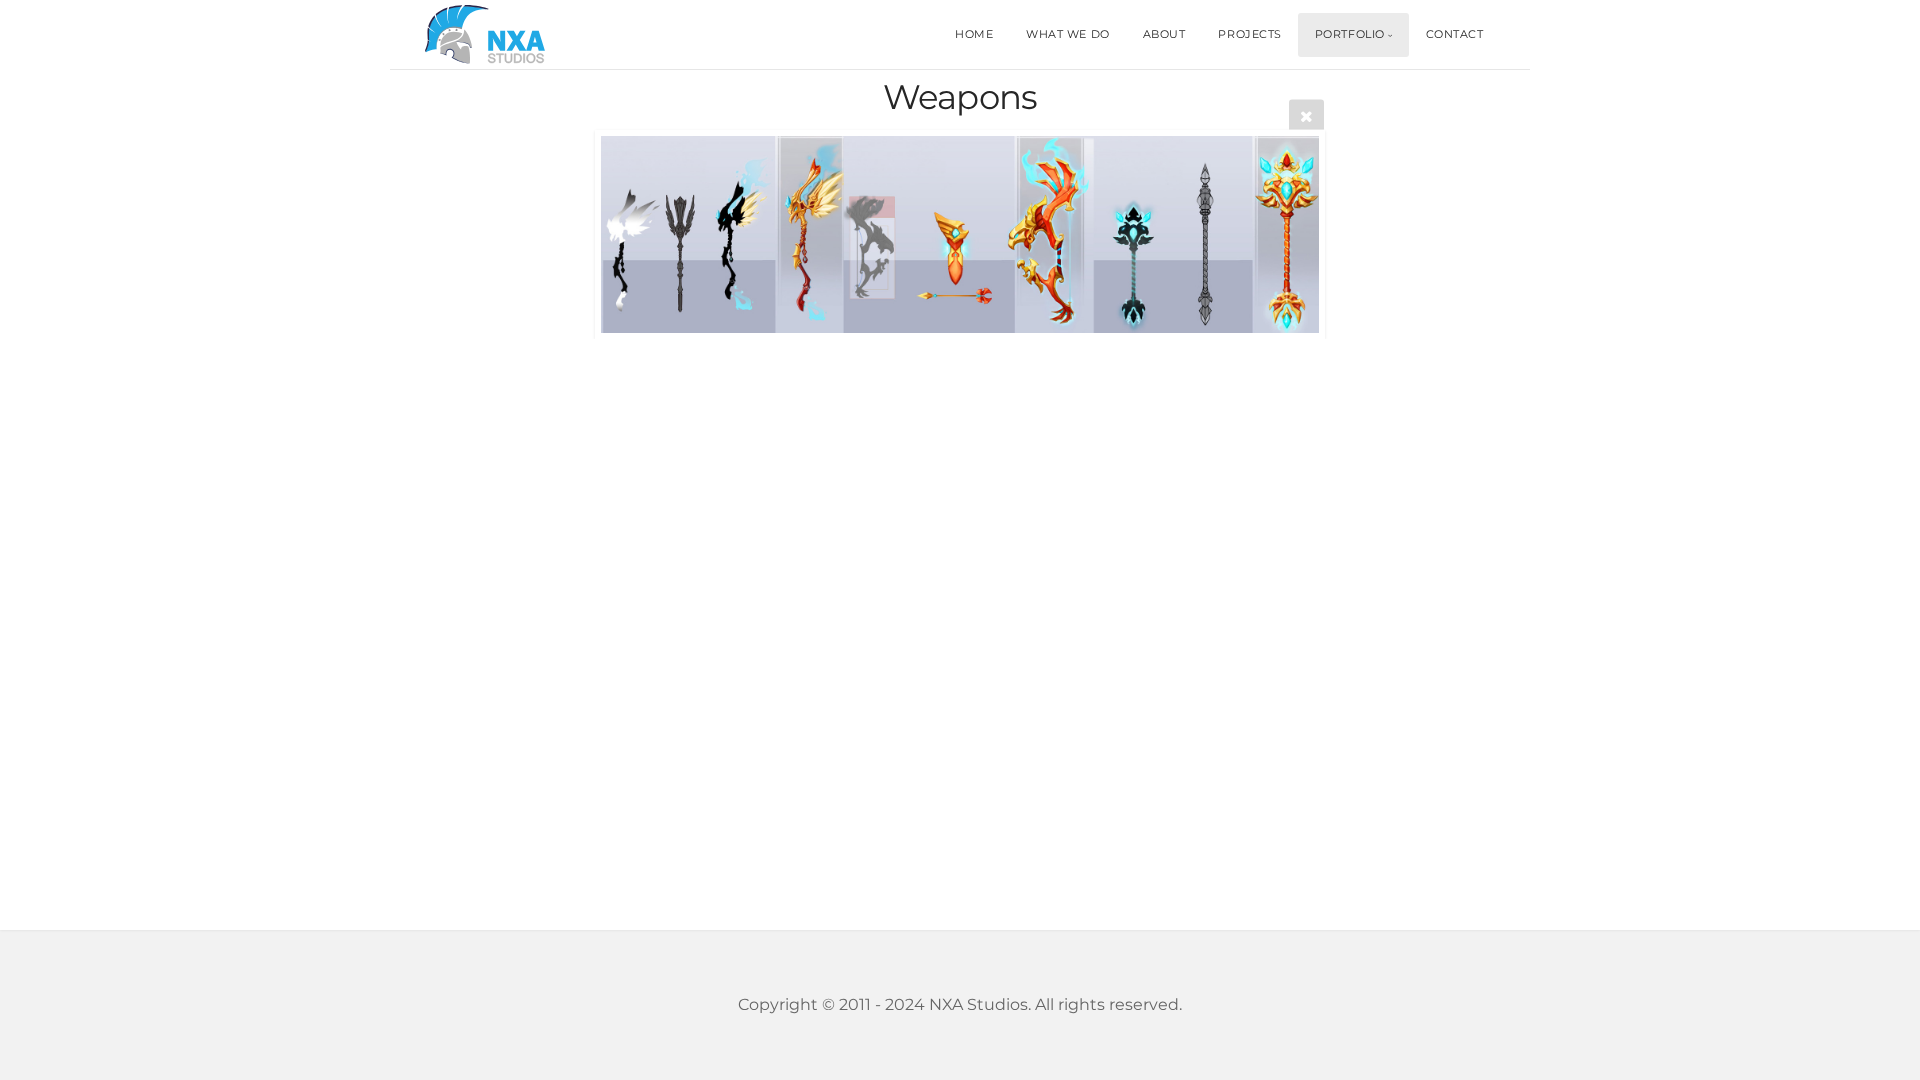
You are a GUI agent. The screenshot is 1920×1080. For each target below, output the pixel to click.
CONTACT (1455, 34)
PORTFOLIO (1350, 34)
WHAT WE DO (1068, 34)
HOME (974, 34)
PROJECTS (1249, 34)
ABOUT (1164, 34)
